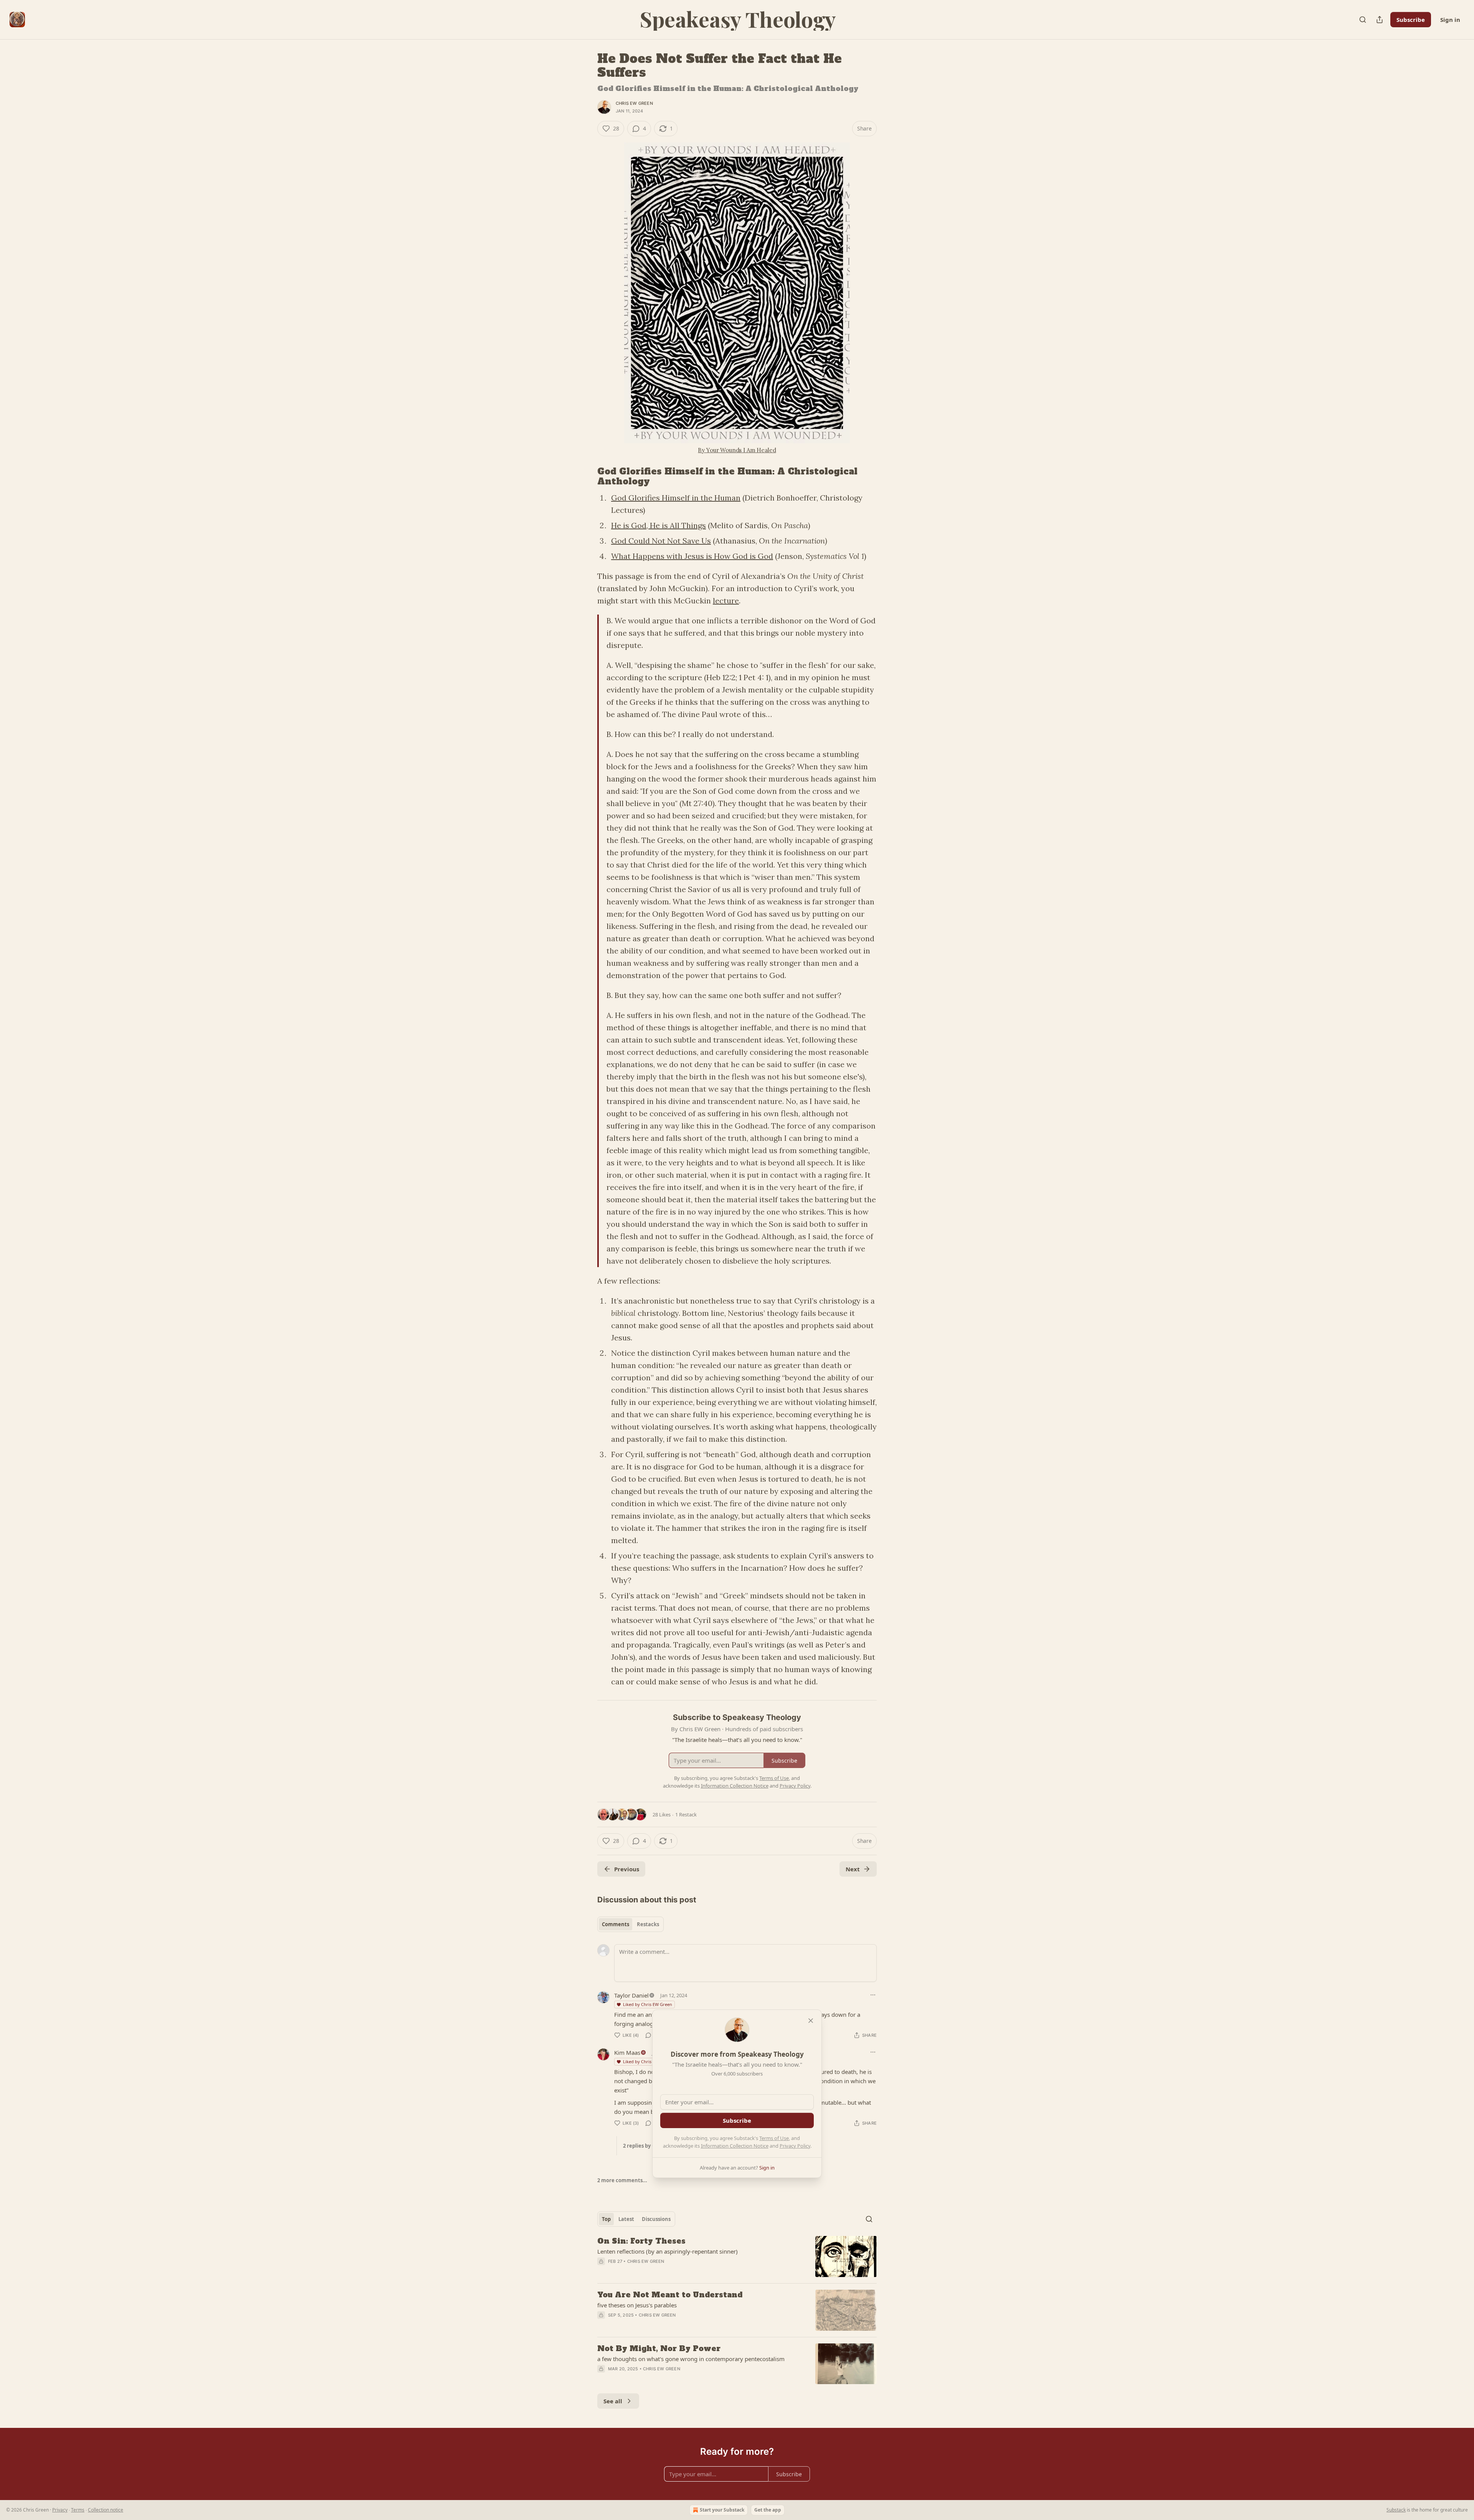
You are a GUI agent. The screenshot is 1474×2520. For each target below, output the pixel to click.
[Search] (1363, 20)
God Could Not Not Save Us (661, 541)
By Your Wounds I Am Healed (737, 450)
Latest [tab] (626, 2219)
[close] (811, 2021)
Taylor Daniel (631, 1995)
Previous (627, 1869)
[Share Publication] (1380, 20)
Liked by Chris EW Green (648, 2004)
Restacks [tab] (648, 1924)
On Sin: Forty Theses (641, 2241)
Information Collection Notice (735, 2146)
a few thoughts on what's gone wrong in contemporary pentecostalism (691, 2359)
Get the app (768, 2510)
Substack (1396, 2510)
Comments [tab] (616, 1924)
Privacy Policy (795, 2146)
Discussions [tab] (656, 2219)
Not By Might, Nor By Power (659, 2348)
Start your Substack (722, 2510)
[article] (737, 2256)
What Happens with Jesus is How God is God (692, 556)
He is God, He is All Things (659, 525)
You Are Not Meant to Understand (670, 2295)
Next (853, 1869)
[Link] (587, 476)
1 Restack (686, 1814)
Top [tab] (606, 2219)
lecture (726, 601)
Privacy (60, 2510)
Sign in (1450, 20)
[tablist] (630, 1924)
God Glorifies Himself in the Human (676, 498)
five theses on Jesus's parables (637, 2305)
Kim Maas (627, 2052)
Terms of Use (774, 2138)
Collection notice (106, 2510)
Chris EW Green (634, 103)
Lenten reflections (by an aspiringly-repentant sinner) (668, 2251)
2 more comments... (622, 2180)
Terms (78, 2510)
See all (613, 2401)
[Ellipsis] (873, 1995)
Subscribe (1411, 20)
